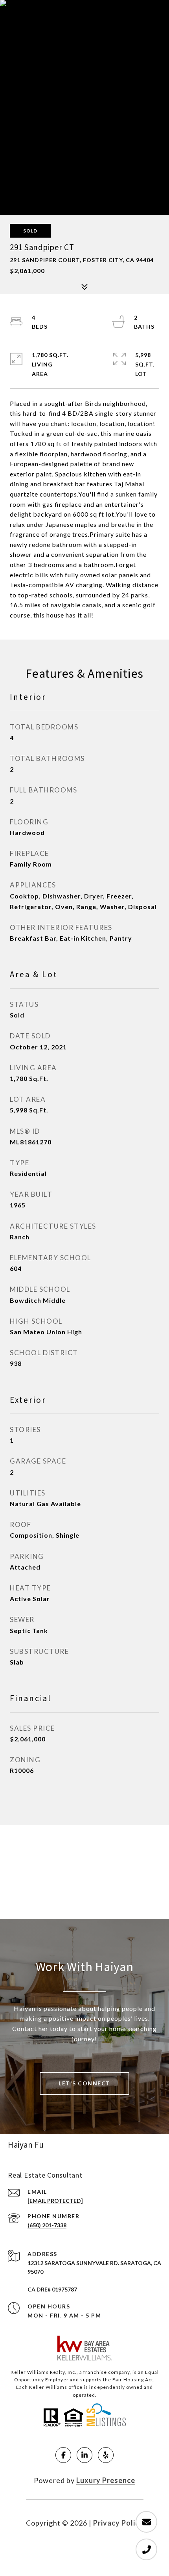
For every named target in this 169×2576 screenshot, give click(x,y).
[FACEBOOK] (63, 2455)
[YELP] (106, 2455)
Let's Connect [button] (84, 2083)
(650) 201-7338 (47, 2225)
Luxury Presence (106, 2480)
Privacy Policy (118, 2523)
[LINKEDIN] (84, 2455)
